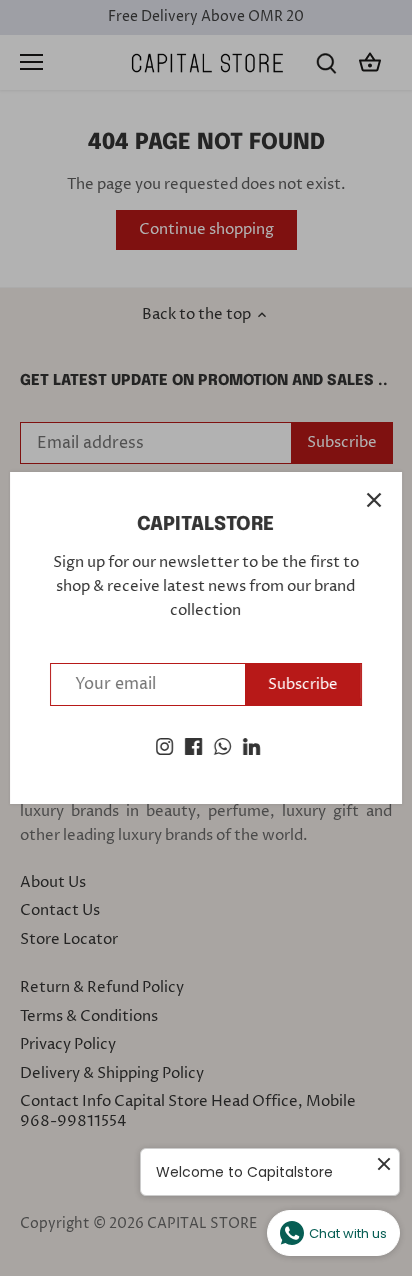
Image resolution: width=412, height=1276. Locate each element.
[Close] (374, 500)
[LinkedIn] (251, 746)
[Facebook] (193, 746)
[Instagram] (164, 746)
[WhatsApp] (222, 746)
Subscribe (303, 684)
